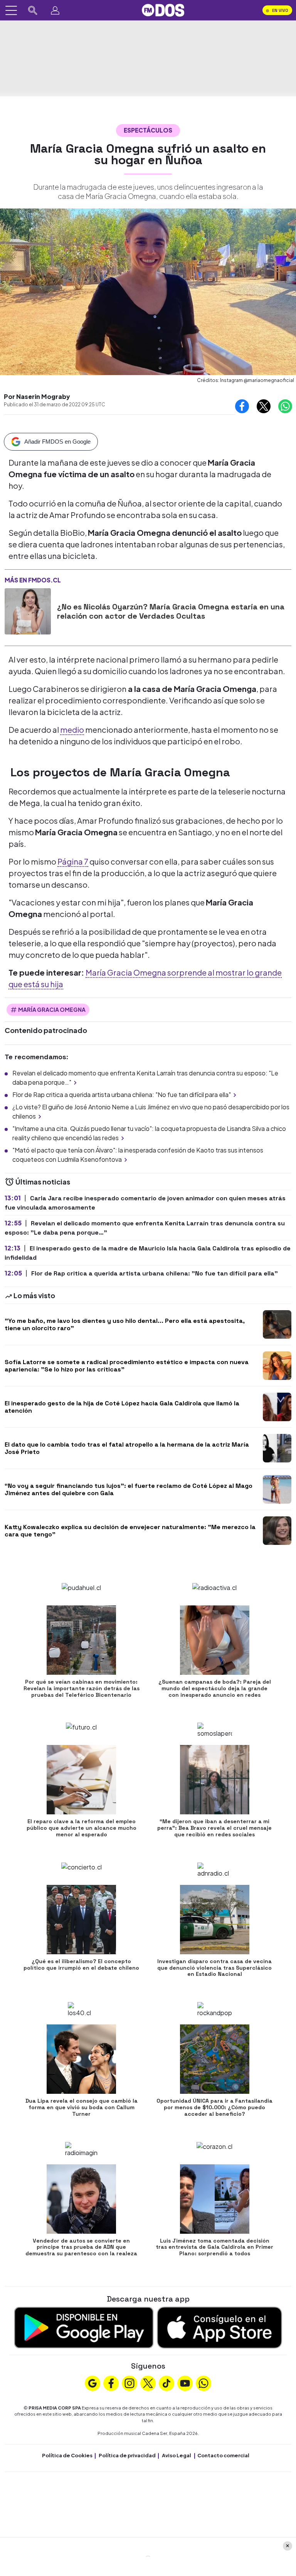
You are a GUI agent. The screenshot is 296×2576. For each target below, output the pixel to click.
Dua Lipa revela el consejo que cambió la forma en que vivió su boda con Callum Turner (82, 2107)
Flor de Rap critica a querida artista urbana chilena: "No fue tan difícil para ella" (122, 1095)
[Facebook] (111, 2383)
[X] (148, 2383)
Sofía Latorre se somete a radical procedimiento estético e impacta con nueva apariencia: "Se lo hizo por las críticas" (127, 1366)
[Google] (92, 2383)
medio (72, 729)
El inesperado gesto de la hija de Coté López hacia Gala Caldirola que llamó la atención (122, 1407)
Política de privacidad (127, 2455)
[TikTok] (166, 2383)
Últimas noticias (42, 1182)
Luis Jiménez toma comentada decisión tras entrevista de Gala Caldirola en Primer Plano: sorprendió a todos (214, 2247)
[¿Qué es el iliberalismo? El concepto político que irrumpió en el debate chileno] (81, 1920)
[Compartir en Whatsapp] (285, 406)
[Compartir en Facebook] (242, 406)
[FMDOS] (163, 9)
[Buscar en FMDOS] (33, 10)
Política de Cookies (67, 2455)
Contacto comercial (223, 2455)
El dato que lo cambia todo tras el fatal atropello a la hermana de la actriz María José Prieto (127, 1448)
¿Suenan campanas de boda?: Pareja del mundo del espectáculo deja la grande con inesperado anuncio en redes (215, 1688)
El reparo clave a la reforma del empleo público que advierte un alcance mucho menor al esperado (82, 1828)
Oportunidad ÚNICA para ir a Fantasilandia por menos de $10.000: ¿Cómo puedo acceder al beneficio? (214, 2107)
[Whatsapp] (203, 2383)
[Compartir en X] (264, 406)
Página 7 (73, 861)
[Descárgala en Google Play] (84, 2327)
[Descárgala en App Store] (219, 2327)
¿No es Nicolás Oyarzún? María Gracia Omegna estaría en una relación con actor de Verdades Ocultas (171, 611)
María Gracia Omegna (52, 1010)
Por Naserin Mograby (37, 396)
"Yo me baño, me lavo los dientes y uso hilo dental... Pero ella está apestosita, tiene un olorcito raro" (125, 1324)
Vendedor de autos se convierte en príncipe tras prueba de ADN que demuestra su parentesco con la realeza (81, 2247)
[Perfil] (55, 10)
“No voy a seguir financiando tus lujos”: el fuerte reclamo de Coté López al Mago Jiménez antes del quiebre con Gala (129, 1489)
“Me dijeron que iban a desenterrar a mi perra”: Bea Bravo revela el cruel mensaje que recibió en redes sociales (214, 1828)
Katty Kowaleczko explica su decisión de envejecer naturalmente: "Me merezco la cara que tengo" (130, 1531)
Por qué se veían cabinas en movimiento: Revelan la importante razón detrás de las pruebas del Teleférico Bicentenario (82, 1688)
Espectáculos (148, 130)
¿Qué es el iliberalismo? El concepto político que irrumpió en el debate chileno (81, 1964)
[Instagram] (129, 2383)
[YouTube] (185, 2383)
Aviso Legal (177, 2455)
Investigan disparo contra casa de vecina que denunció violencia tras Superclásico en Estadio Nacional (214, 1968)
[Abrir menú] (11, 10)
